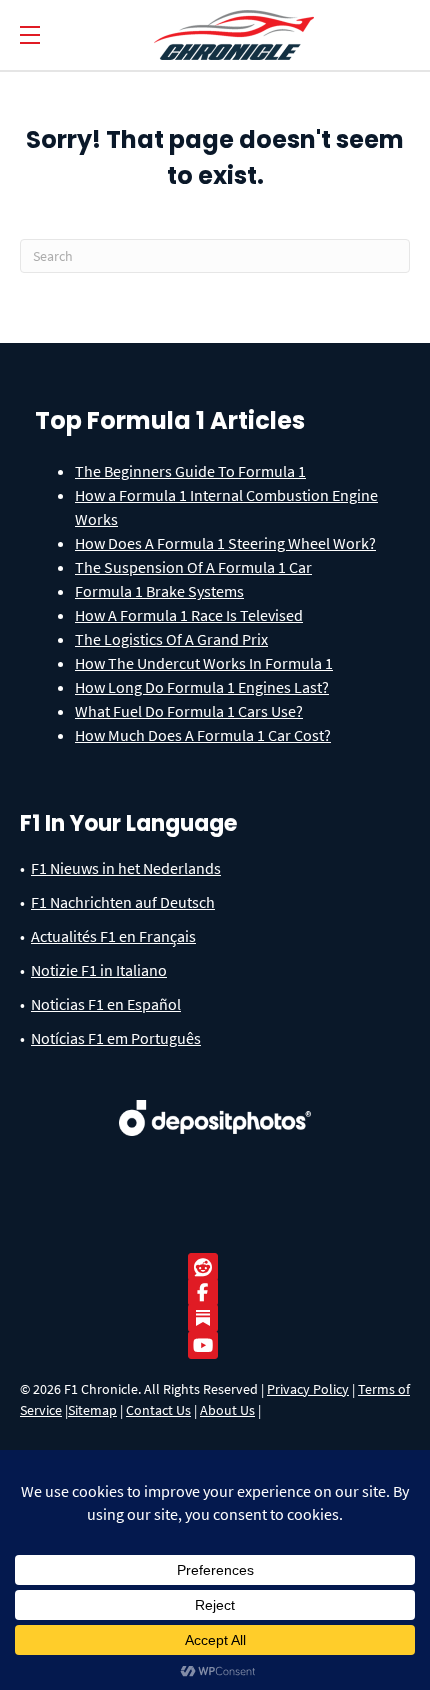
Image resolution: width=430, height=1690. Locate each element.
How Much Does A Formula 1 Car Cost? (203, 735)
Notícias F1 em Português (116, 1038)
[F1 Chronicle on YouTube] (208, 1346)
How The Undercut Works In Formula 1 (204, 663)
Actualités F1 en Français (113, 936)
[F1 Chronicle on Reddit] (208, 1268)
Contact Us (158, 1410)
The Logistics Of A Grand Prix (171, 639)
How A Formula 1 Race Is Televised (189, 615)
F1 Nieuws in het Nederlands (126, 868)
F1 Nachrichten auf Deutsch (123, 902)
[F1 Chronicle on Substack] (203, 1318)
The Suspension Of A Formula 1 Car (193, 567)
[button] (30, 35)
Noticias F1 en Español (106, 1004)
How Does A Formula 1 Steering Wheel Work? (225, 543)
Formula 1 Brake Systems (159, 591)
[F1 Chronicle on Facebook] (208, 1293)
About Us (227, 1410)
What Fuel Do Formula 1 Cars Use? (189, 711)
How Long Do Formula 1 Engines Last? (202, 687)
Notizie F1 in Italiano (99, 970)
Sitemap (92, 1410)
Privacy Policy (308, 1389)
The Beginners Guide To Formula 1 (190, 471)
